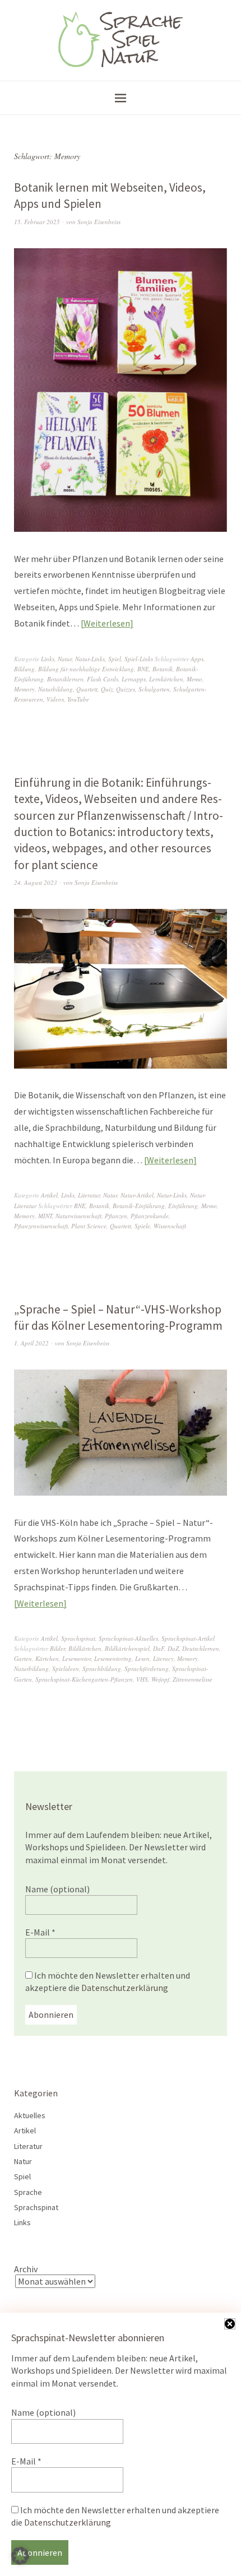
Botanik (163, 669)
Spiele (142, 1226)
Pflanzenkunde (150, 1216)
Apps (197, 659)
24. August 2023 (36, 882)
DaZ (173, 1648)
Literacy (163, 1658)
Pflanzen (116, 1216)
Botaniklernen (65, 679)
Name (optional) (57, 1889)
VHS (142, 1679)
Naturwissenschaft (78, 1216)
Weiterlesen (107, 623)
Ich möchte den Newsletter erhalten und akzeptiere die (108, 1981)
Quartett (87, 689)
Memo (194, 679)
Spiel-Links (139, 659)
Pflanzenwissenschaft (41, 1226)
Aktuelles (30, 2115)
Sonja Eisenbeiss (99, 222)
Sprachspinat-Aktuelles (128, 1638)
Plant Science (89, 1226)
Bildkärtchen (85, 1648)
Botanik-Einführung (139, 1206)
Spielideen (66, 1668)
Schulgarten (154, 689)
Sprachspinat (78, 1638)
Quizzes (126, 689)
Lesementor (77, 1658)
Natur (65, 659)
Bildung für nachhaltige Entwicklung (86, 669)
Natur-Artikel (137, 1195)
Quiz (107, 689)
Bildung (24, 669)
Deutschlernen (201, 1648)
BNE (143, 669)
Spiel (115, 659)
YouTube (78, 699)
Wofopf (160, 1679)
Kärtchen (47, 1658)
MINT (45, 1216)
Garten (23, 1658)
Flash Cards (103, 679)
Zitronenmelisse (193, 1679)
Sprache (28, 2192)
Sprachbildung (102, 1668)
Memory (24, 689)
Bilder (57, 1648)
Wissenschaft (170, 1226)
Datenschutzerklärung (125, 1988)
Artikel (49, 1195)
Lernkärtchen (166, 679)
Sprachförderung (147, 1668)
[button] (20, 2556)
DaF (159, 1648)
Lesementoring (113, 1658)
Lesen (142, 1658)
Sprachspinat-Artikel (188, 1638)
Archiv (26, 2269)
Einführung (183, 1206)
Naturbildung (55, 689)
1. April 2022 (31, 1343)
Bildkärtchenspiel (127, 1648)
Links (48, 659)
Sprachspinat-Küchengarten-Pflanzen (84, 1679)
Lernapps (134, 679)
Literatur (89, 1195)
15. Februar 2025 (37, 222)
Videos (55, 699)
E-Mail (40, 1932)
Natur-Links (90, 659)
